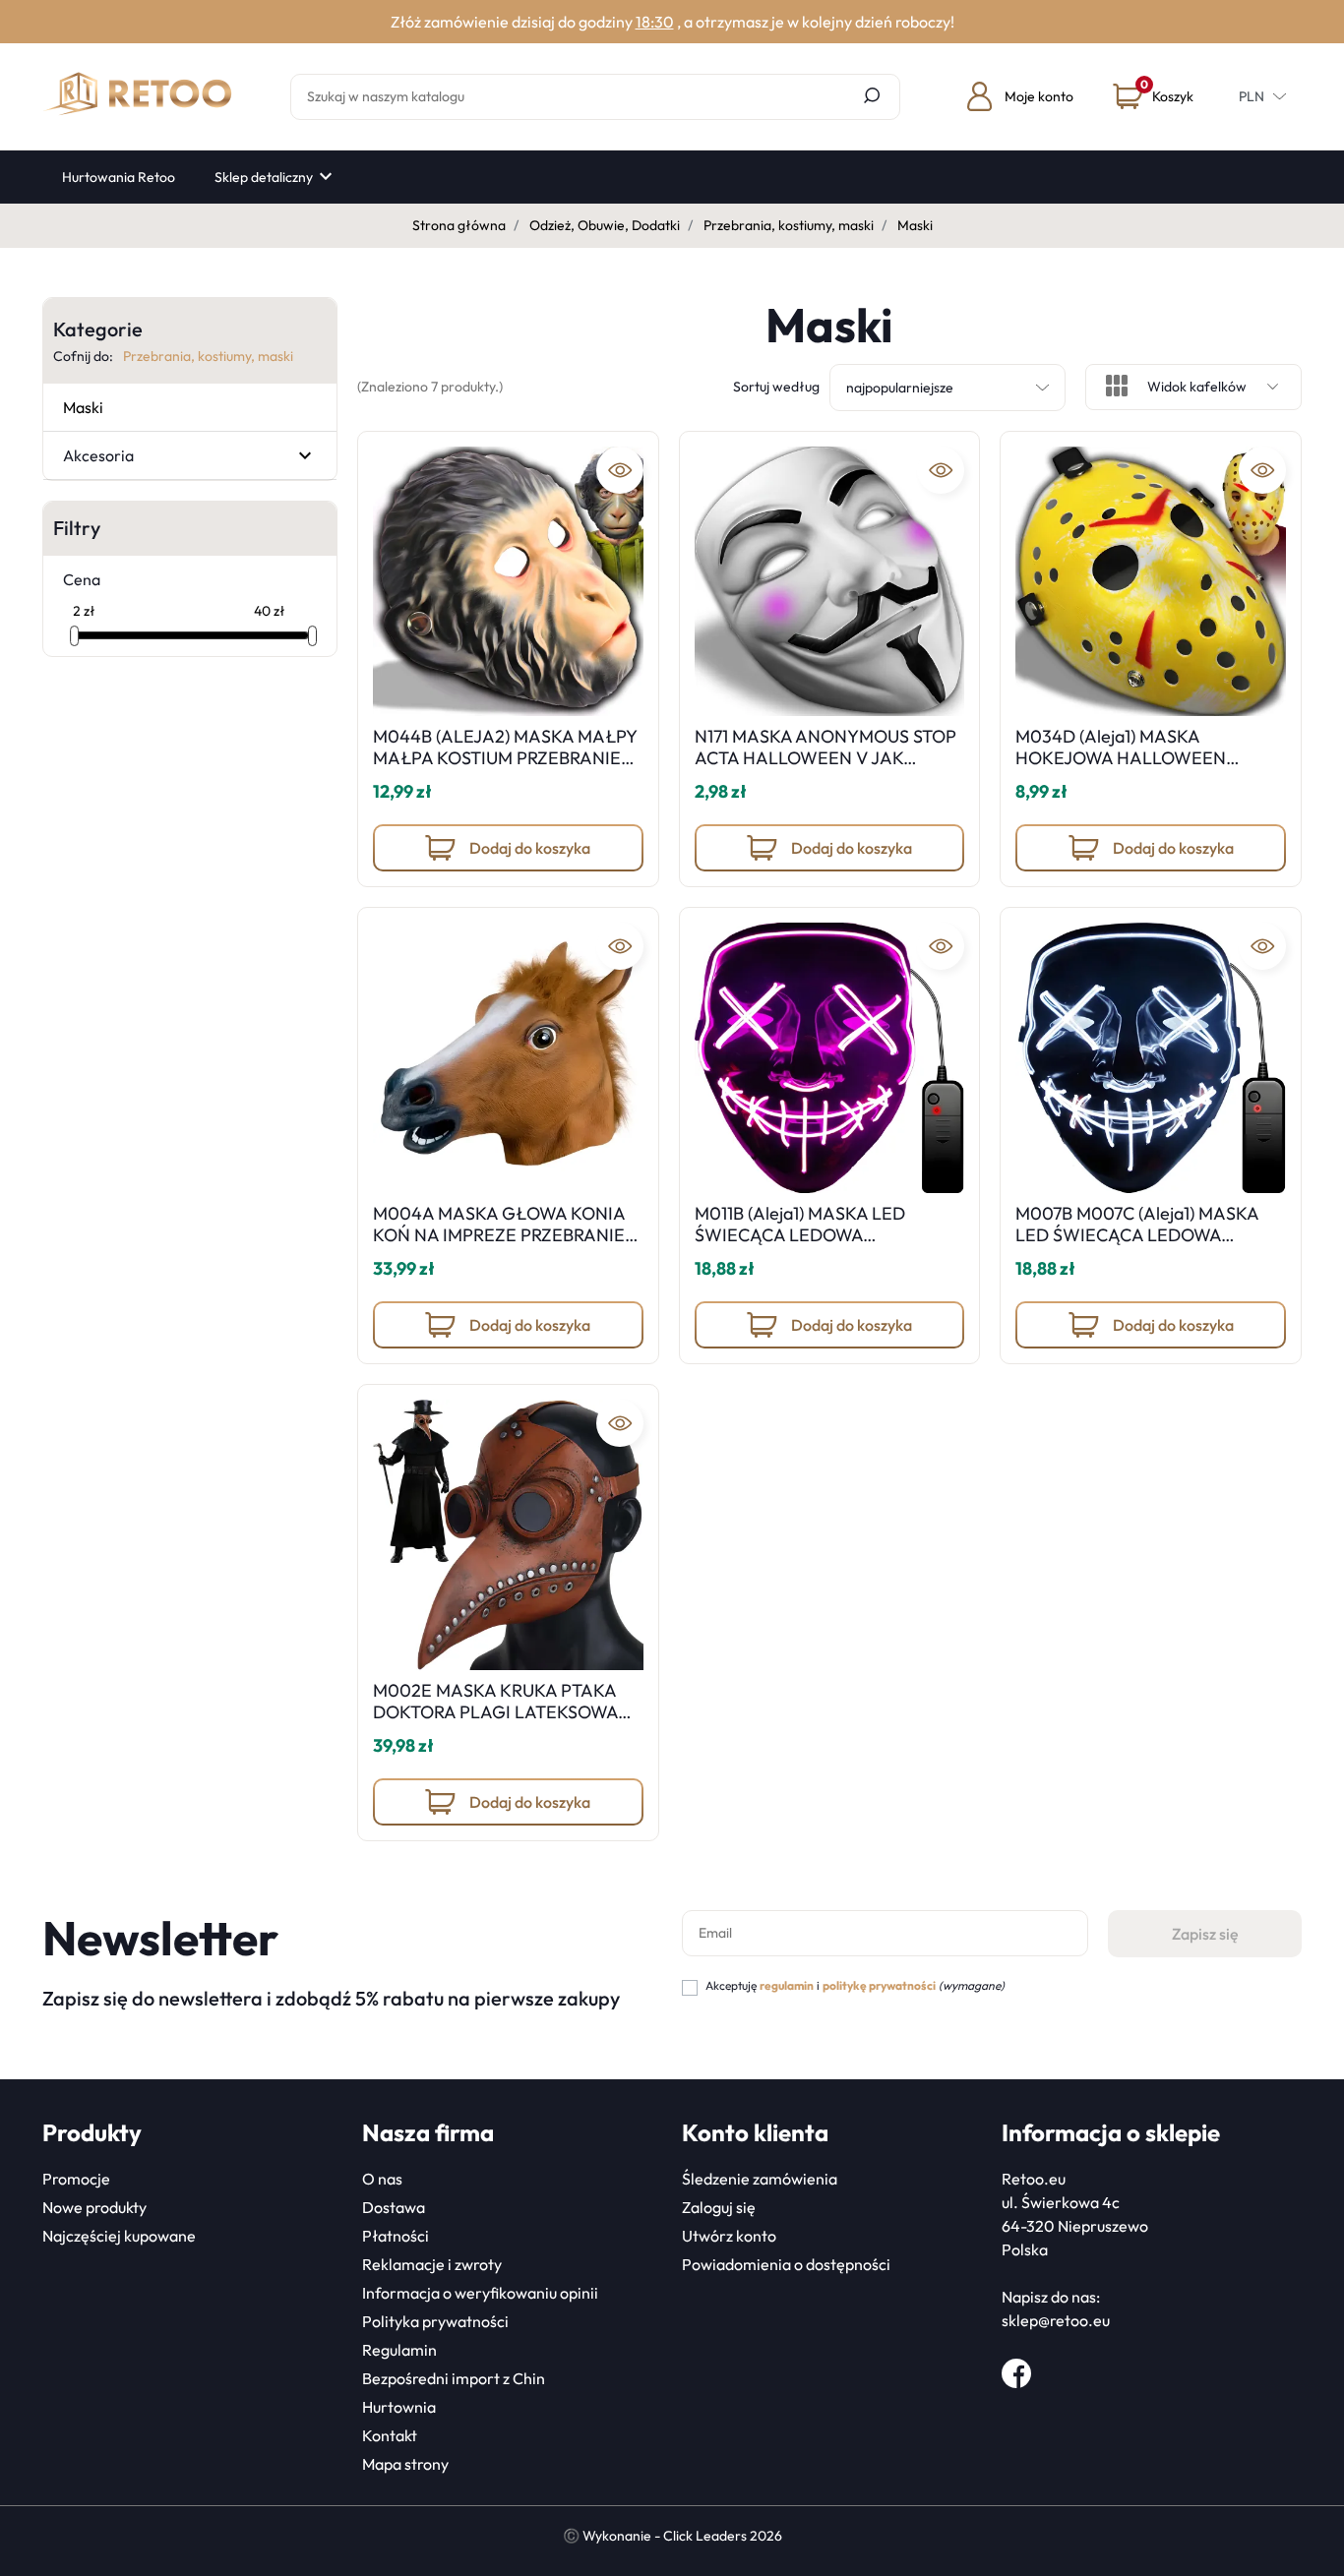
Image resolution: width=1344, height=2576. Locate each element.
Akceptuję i (855, 1985)
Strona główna (459, 225)
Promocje (76, 2179)
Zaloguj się (719, 2207)
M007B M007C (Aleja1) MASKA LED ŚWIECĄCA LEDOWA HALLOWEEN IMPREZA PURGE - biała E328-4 (1146, 1245)
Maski (83, 407)
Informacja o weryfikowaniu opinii (480, 2293)
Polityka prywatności (435, 2321)
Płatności (396, 2236)
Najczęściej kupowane (119, 2236)
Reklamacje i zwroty (432, 2264)
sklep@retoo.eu (1056, 2320)
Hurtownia (399, 2407)
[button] (1153, 96)
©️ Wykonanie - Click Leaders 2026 (672, 2536)
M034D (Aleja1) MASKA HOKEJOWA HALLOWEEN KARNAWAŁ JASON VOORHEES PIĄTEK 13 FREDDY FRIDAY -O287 (1149, 768)
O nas (382, 2179)
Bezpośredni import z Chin (454, 2378)
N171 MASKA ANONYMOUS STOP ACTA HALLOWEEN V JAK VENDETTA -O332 (825, 757)
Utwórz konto (729, 2236)
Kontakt (390, 2435)
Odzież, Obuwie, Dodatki (605, 225)
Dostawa (394, 2207)
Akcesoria (98, 455)
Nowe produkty (94, 2207)
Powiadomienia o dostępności (786, 2264)
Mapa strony (405, 2464)
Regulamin (399, 2350)
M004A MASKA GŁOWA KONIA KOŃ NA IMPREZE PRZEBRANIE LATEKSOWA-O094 (499, 1234)
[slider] (74, 636)
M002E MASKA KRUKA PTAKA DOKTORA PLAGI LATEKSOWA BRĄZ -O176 (495, 1711)
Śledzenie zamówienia (760, 2179)
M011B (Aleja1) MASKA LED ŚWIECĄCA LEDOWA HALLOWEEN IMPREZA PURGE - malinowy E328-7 (825, 1245)
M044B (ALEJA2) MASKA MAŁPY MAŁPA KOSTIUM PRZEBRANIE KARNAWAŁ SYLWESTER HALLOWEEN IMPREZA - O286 (505, 768)
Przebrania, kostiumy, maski (789, 225)
